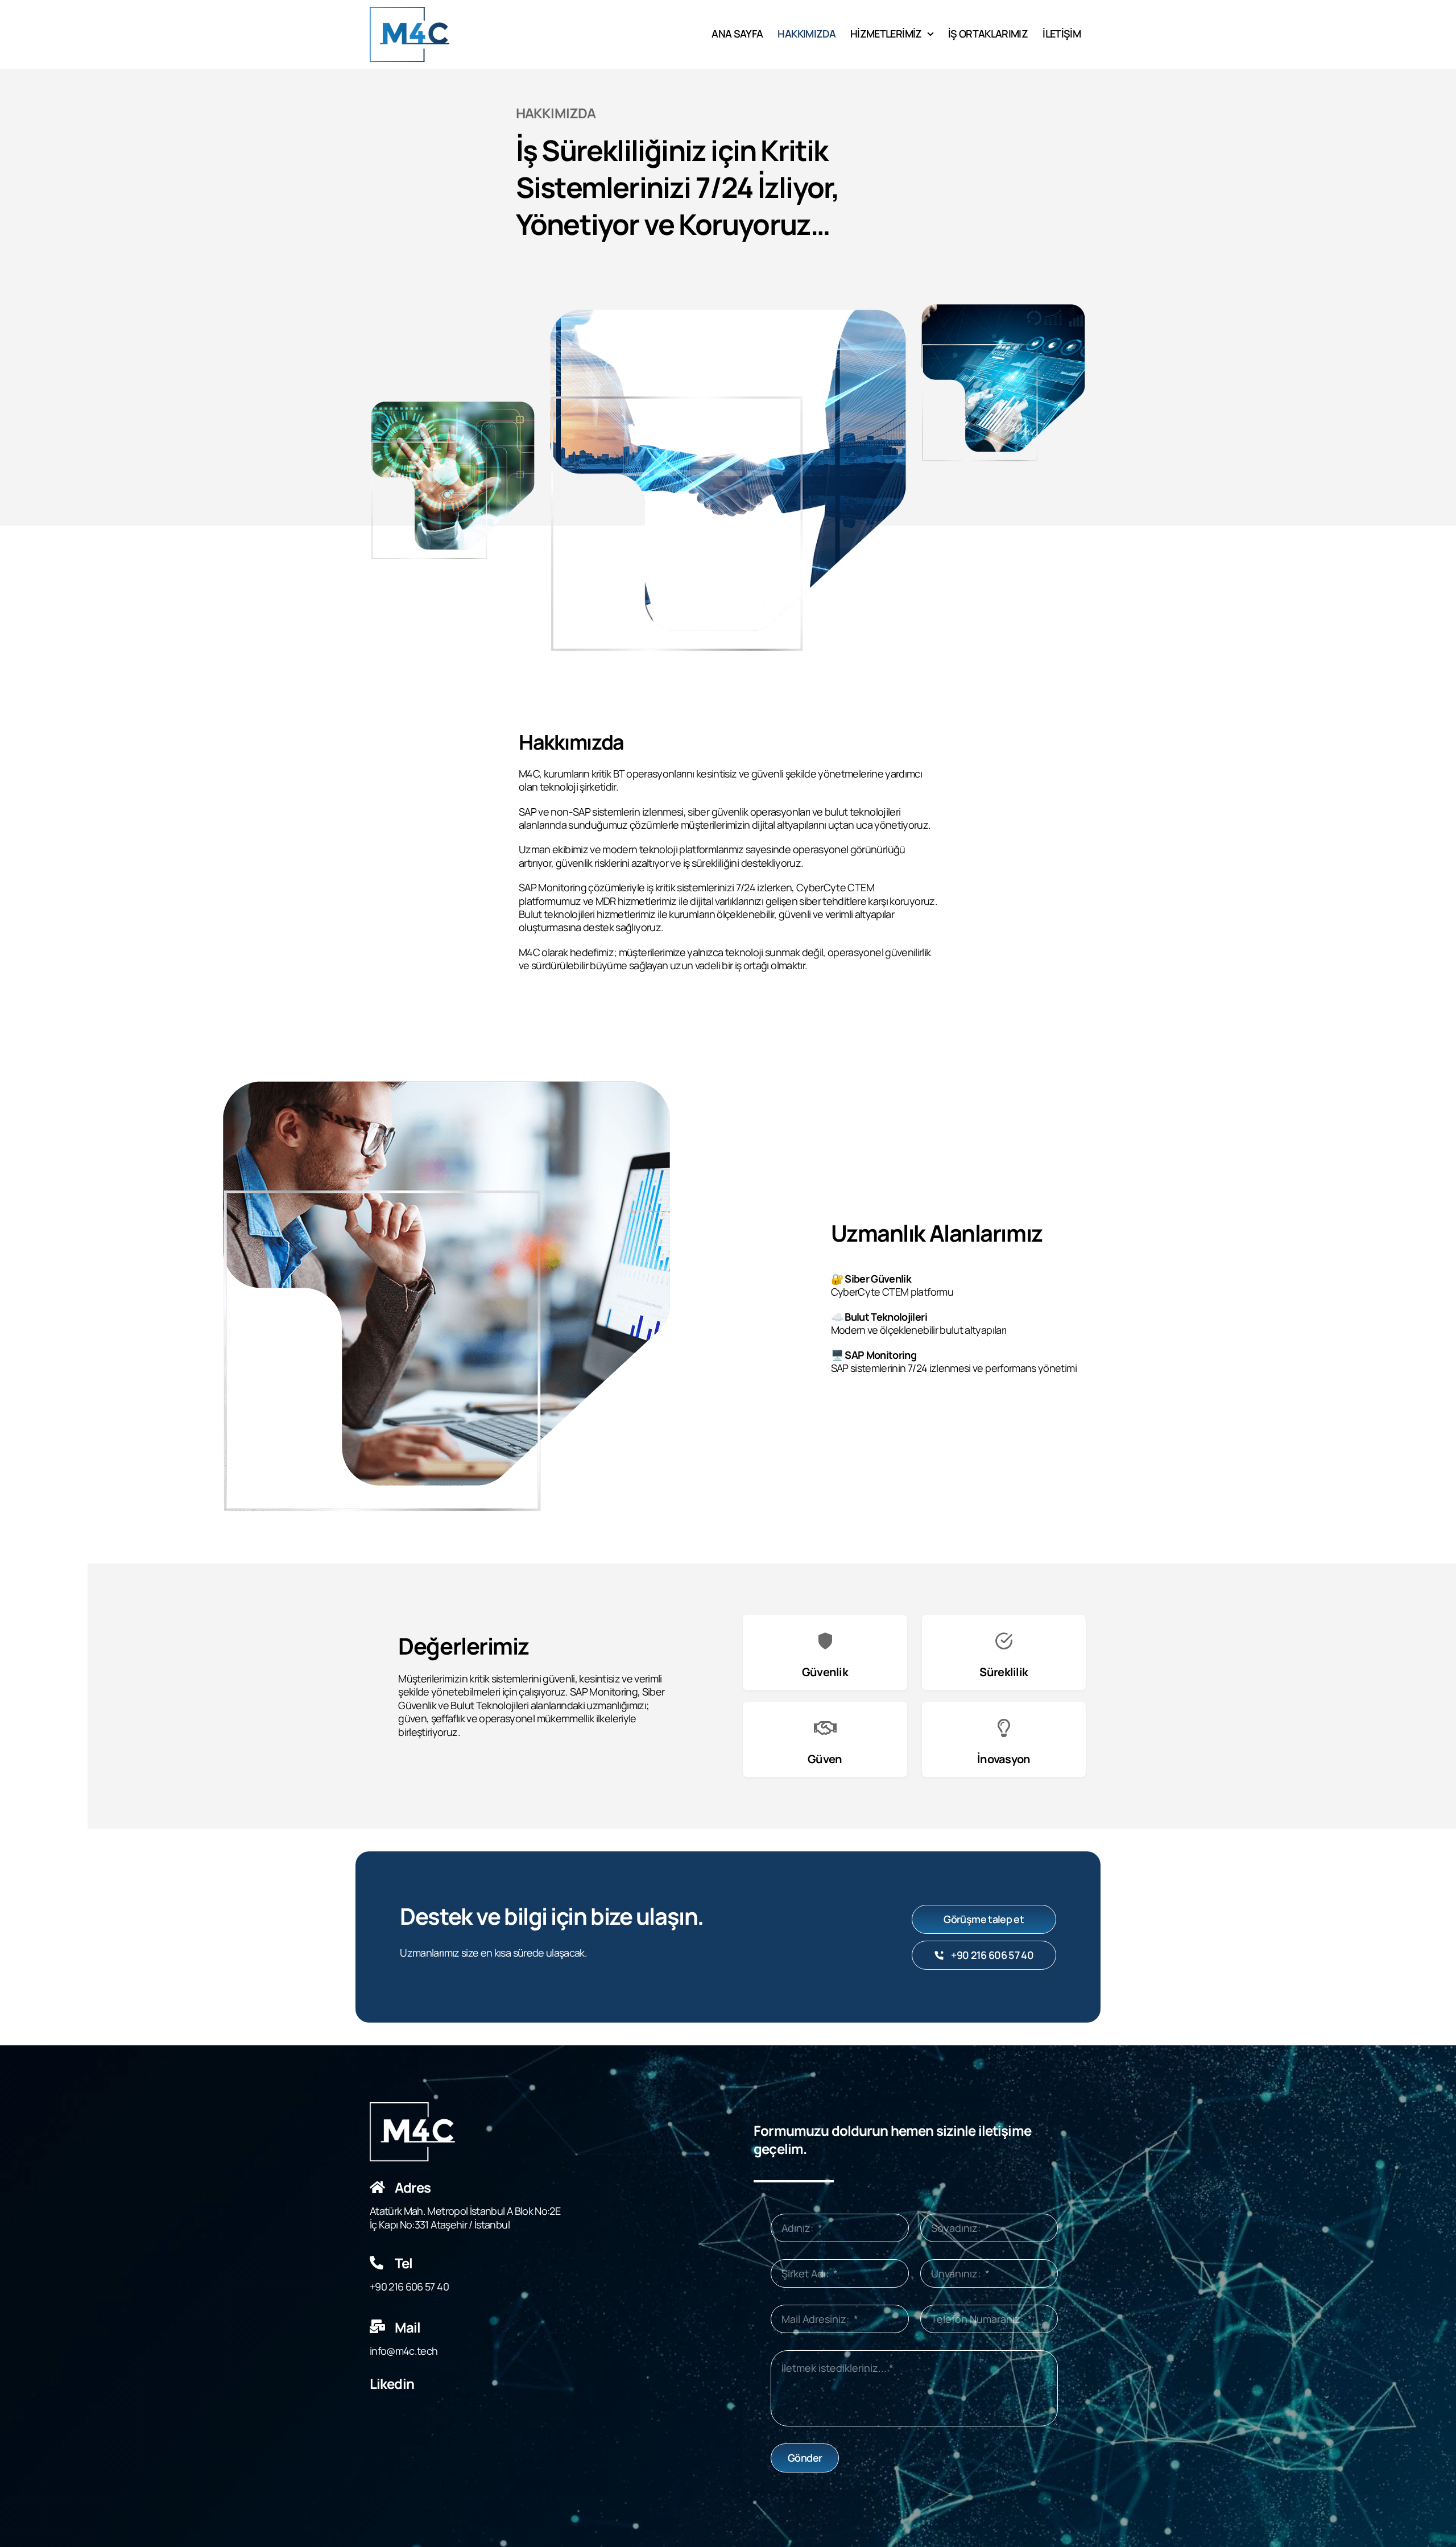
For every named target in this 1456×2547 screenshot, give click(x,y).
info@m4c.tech (404, 2351)
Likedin (392, 2383)
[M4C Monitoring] (409, 12)
